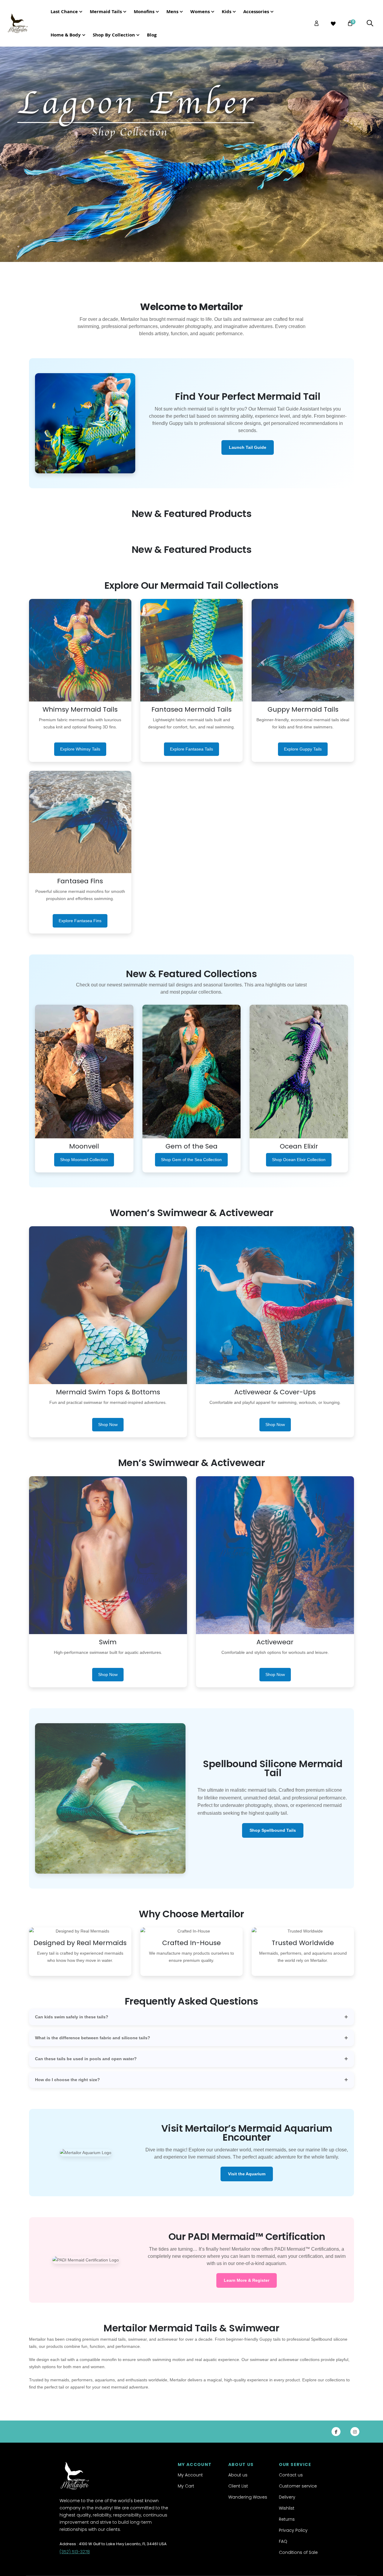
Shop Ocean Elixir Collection (299, 1160)
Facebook (336, 2432)
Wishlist (287, 2508)
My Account (190, 2475)
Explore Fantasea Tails (191, 749)
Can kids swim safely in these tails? (72, 2017)
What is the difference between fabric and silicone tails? (93, 2038)
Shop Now (108, 1424)
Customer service (298, 2486)
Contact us (291, 2475)
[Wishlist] (333, 24)
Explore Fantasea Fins (80, 921)
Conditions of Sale (298, 2552)
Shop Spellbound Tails (273, 1830)
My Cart (186, 2486)
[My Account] (317, 23)
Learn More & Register (247, 2280)
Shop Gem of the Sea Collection (191, 1160)
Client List (238, 2486)
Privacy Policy (293, 2530)
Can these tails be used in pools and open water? (86, 2059)
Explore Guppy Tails (303, 749)
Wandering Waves (248, 2497)
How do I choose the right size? (67, 2080)
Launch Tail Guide (248, 447)
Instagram (355, 2432)
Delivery (287, 2497)
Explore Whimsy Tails (80, 749)
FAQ (283, 2541)
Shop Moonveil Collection (84, 1160)
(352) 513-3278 (75, 2552)
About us (238, 2475)
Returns (287, 2519)
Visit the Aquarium (247, 2174)
